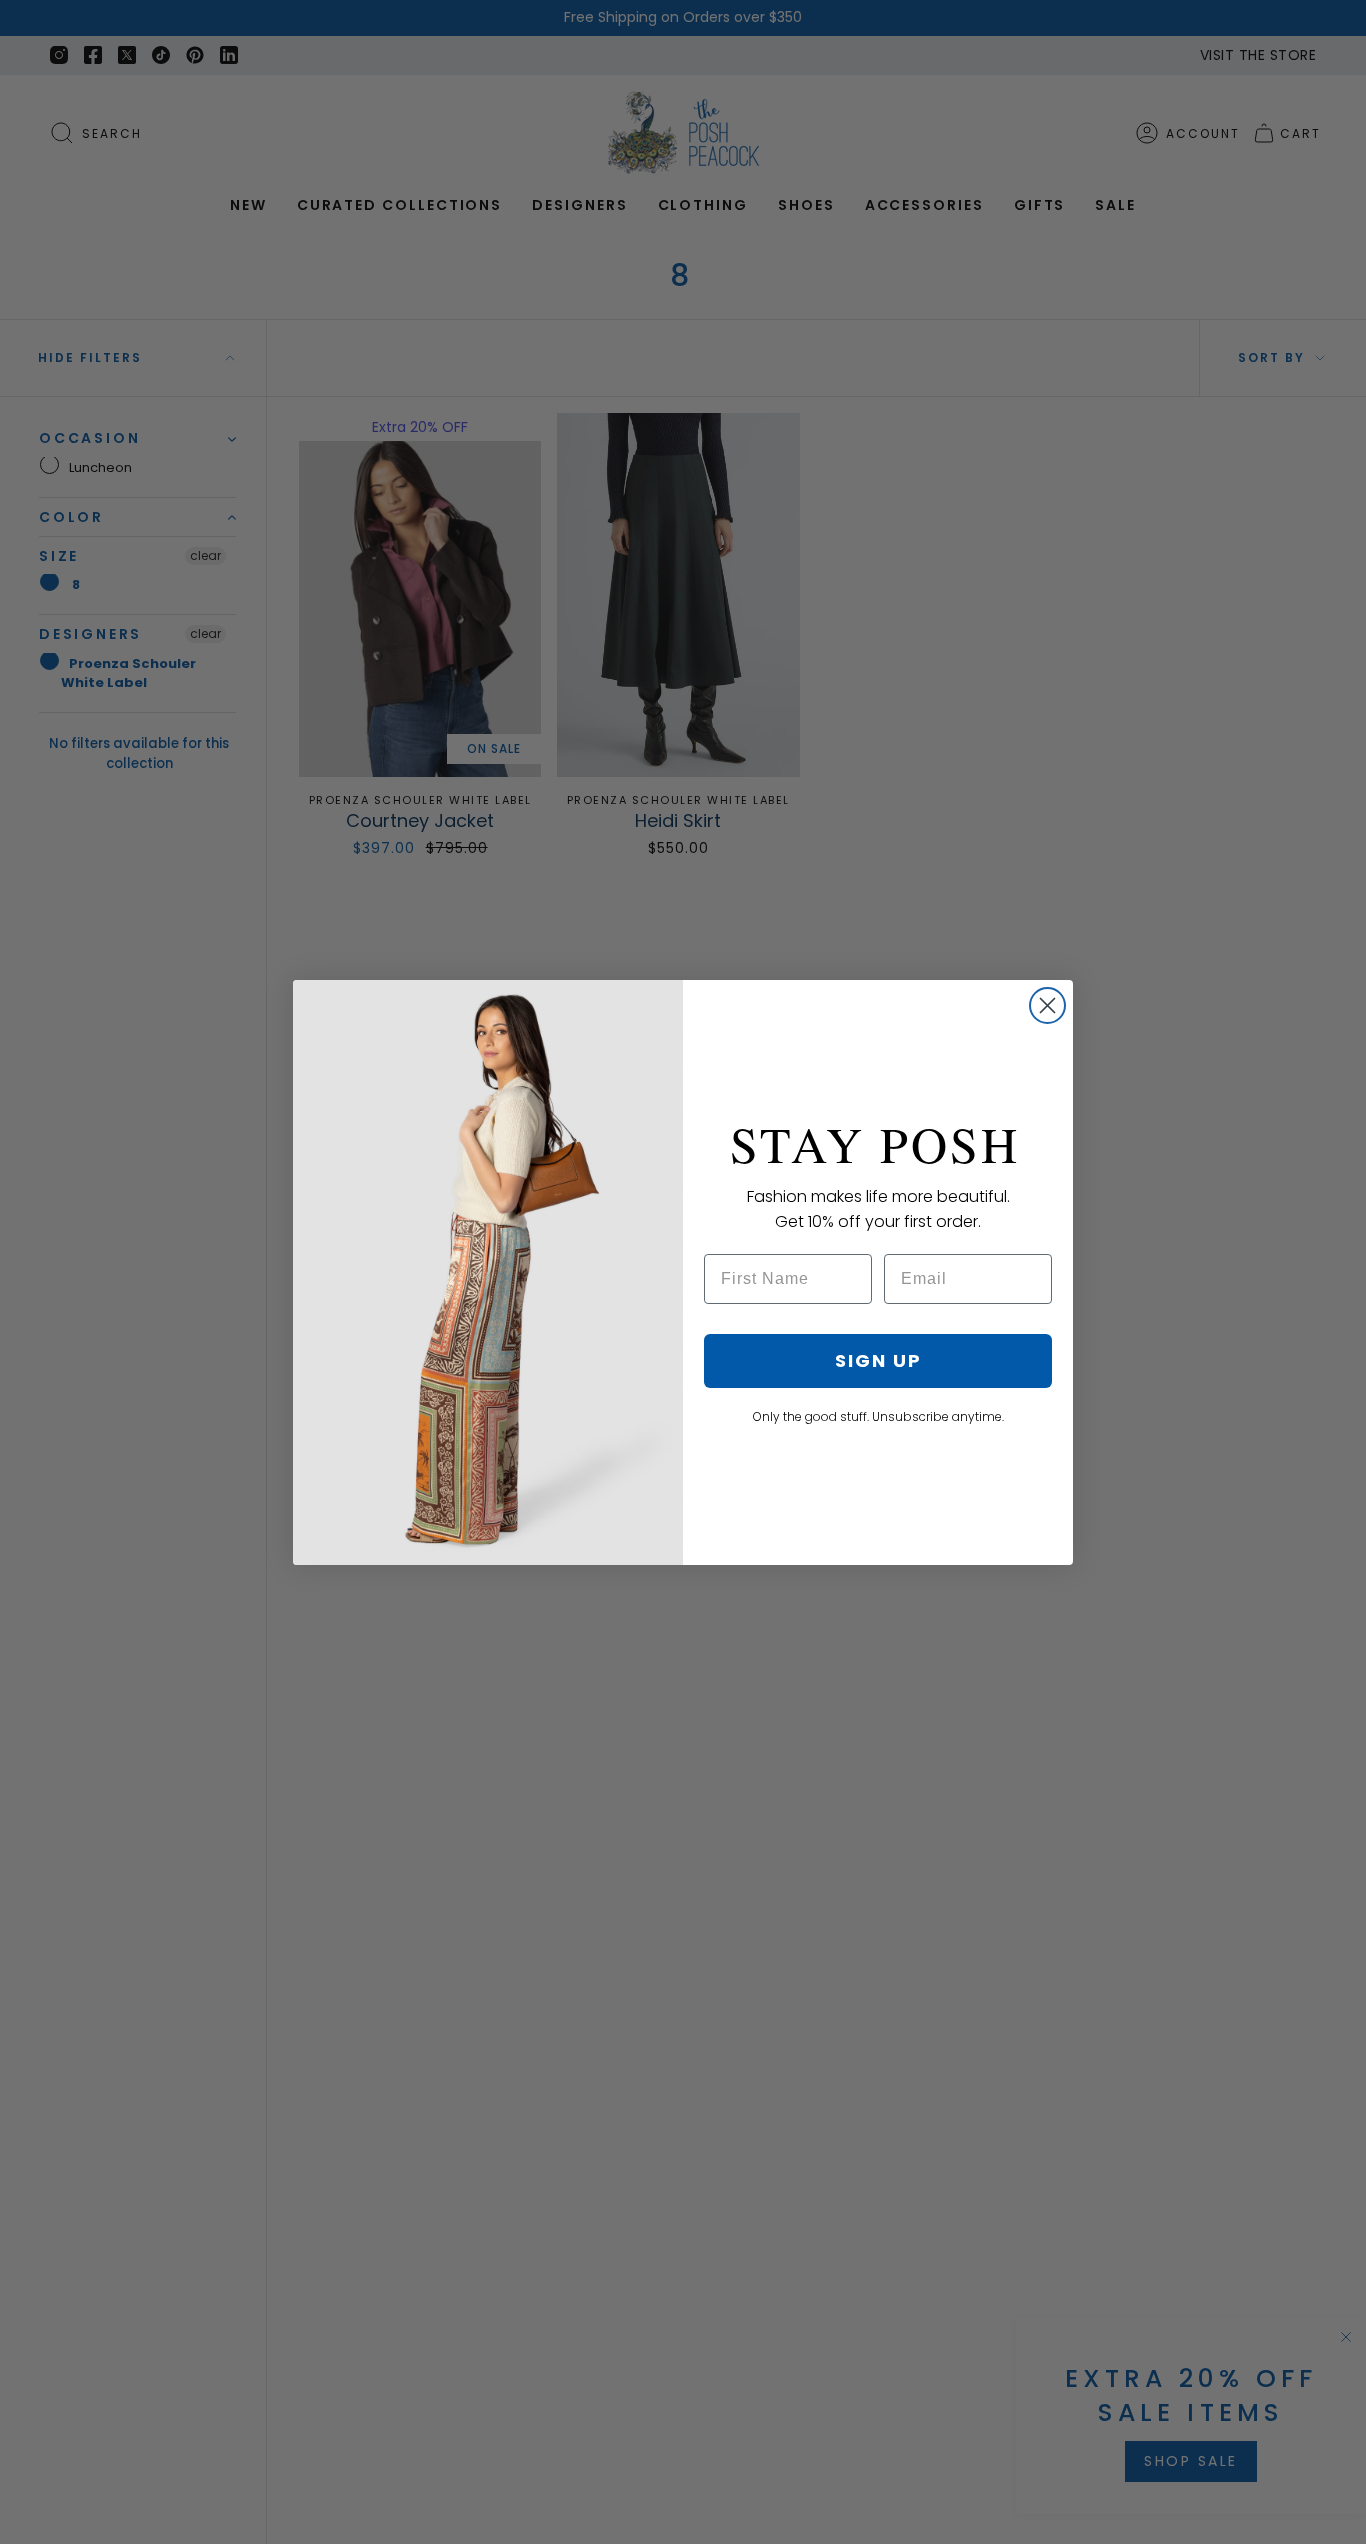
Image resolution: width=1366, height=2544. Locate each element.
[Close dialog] (1047, 1005)
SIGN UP (878, 1360)
